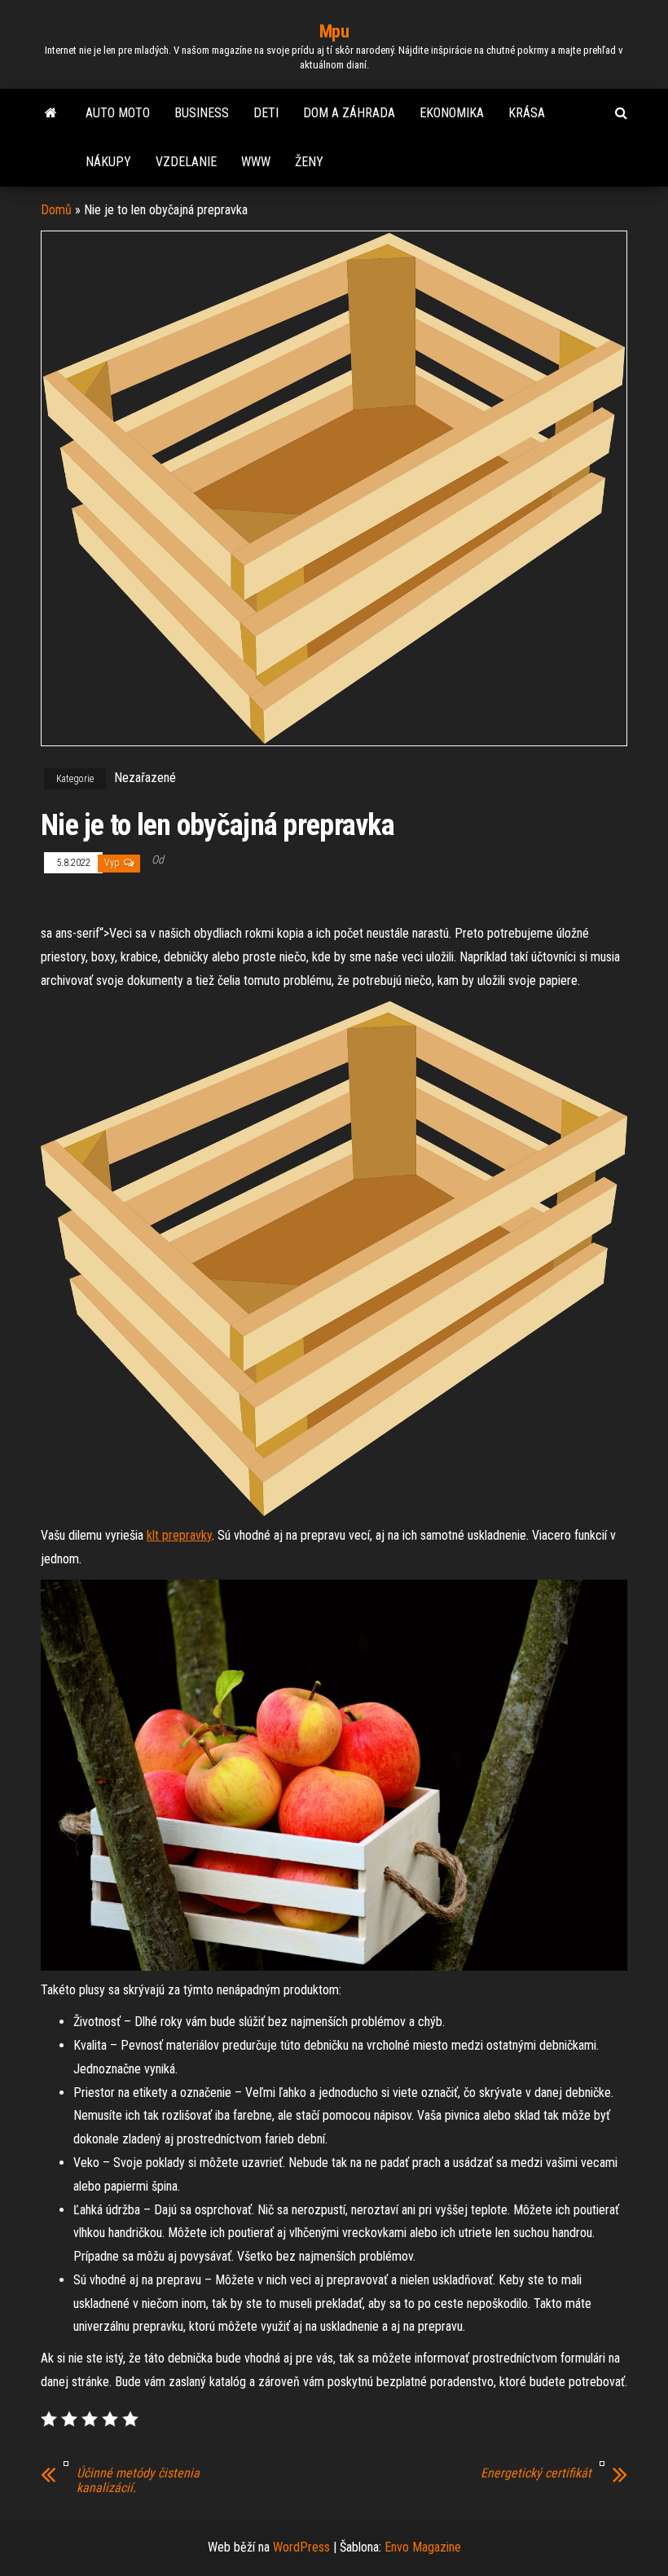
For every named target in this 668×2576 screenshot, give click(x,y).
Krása (527, 113)
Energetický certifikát (536, 2473)
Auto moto (118, 113)
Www (256, 162)
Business (202, 113)
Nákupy (108, 162)
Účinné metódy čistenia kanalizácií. (138, 2481)
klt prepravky (179, 1535)
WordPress (301, 2547)
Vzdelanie (186, 162)
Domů (56, 210)
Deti (266, 113)
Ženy (309, 162)
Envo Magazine (423, 2547)
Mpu (334, 31)
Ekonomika (452, 113)
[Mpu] (51, 113)
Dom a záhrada (349, 113)
